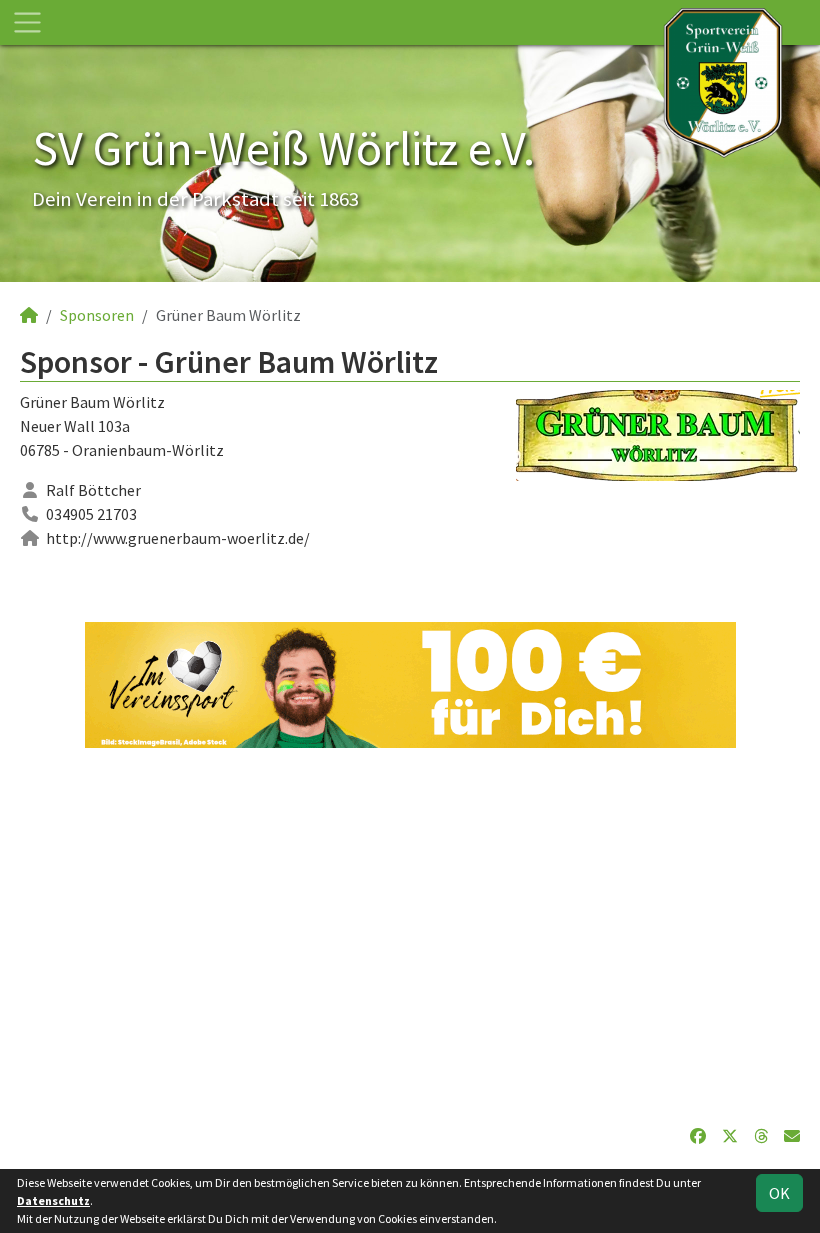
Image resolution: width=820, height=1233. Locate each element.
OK (779, 1193)
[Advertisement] (410, 936)
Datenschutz (53, 1200)
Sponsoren (97, 315)
